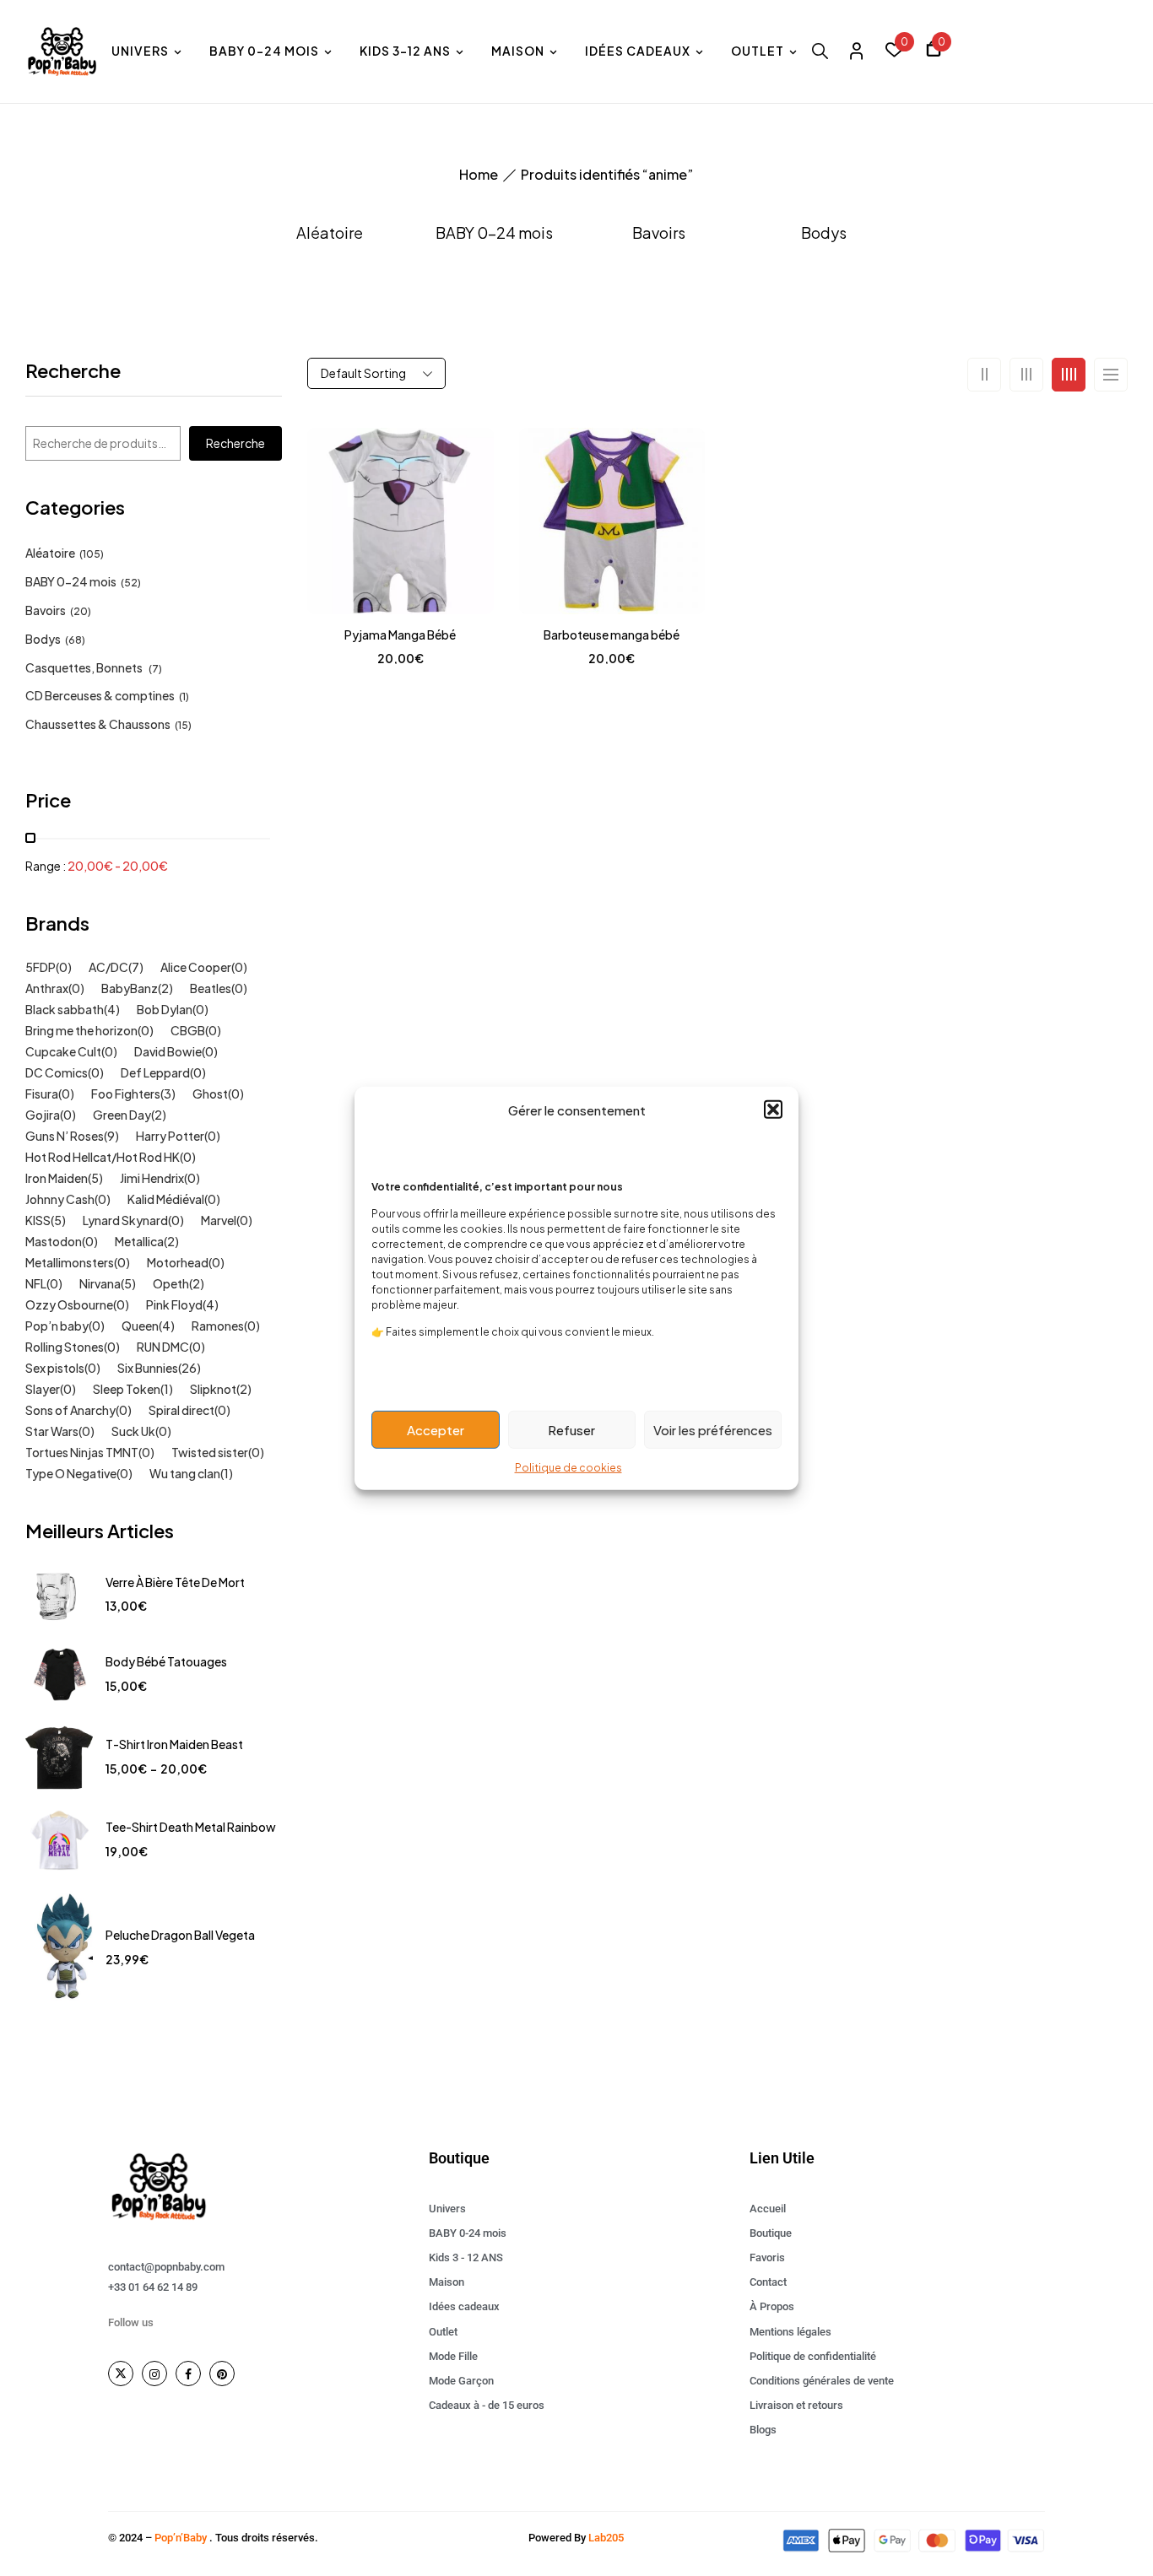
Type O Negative (71, 1473)
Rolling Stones (65, 1347)
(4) (112, 1009)
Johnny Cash (60, 1199)
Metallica (139, 1241)
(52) (131, 583)
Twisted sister (210, 1452)
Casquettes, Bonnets (85, 667)
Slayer (43, 1389)
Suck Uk (133, 1431)
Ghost (210, 1094)
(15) (183, 725)
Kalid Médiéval (166, 1199)
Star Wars (52, 1431)
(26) (189, 1368)
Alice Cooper (196, 967)
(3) (168, 1094)
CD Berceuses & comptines (100, 695)
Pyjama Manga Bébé (400, 635)
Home (479, 174)
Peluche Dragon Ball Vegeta (180, 1935)
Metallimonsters (70, 1262)
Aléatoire (330, 233)
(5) (95, 1178)
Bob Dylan (165, 1009)
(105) (92, 554)
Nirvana (100, 1283)
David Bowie (168, 1051)
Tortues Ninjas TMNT (82, 1452)
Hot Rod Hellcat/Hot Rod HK (103, 1157)
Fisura (42, 1094)
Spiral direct (181, 1410)
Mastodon (54, 1241)
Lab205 (606, 2538)
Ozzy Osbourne (69, 1304)
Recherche (73, 372)
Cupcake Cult (63, 1051)
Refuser (571, 1429)
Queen (140, 1326)
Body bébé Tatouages (166, 1661)
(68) (75, 640)
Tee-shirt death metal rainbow (191, 1827)
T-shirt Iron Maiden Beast (174, 1744)
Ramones (218, 1326)
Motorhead (178, 1262)
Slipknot (213, 1389)
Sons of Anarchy (70, 1410)
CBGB (188, 1030)
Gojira (43, 1115)
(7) (155, 669)
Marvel (219, 1220)
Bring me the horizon (81, 1030)
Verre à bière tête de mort (175, 1582)
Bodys (824, 233)
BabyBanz (130, 988)
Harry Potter (170, 1136)
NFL (36, 1283)
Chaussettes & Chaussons (98, 724)
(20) (81, 611)
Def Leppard (155, 1072)
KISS (38, 1220)
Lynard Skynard (125, 1220)
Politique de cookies (568, 1468)
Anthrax (47, 988)
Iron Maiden (57, 1178)
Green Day (122, 1115)
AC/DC (108, 967)
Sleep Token (127, 1389)
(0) (64, 967)
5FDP (41, 967)
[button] (773, 1110)
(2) (165, 988)
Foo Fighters (126, 1094)
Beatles (211, 988)
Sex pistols (55, 1368)
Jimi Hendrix (152, 1178)
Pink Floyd (174, 1304)
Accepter (436, 1429)
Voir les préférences (713, 1429)
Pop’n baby (57, 1326)
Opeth (171, 1283)
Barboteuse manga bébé (612, 635)
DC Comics (57, 1072)
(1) (184, 697)
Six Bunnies (148, 1368)
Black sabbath (65, 1009)
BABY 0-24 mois (494, 233)
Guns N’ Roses (65, 1136)
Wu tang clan (185, 1473)
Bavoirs (659, 233)
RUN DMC (163, 1347)
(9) (111, 1136)
